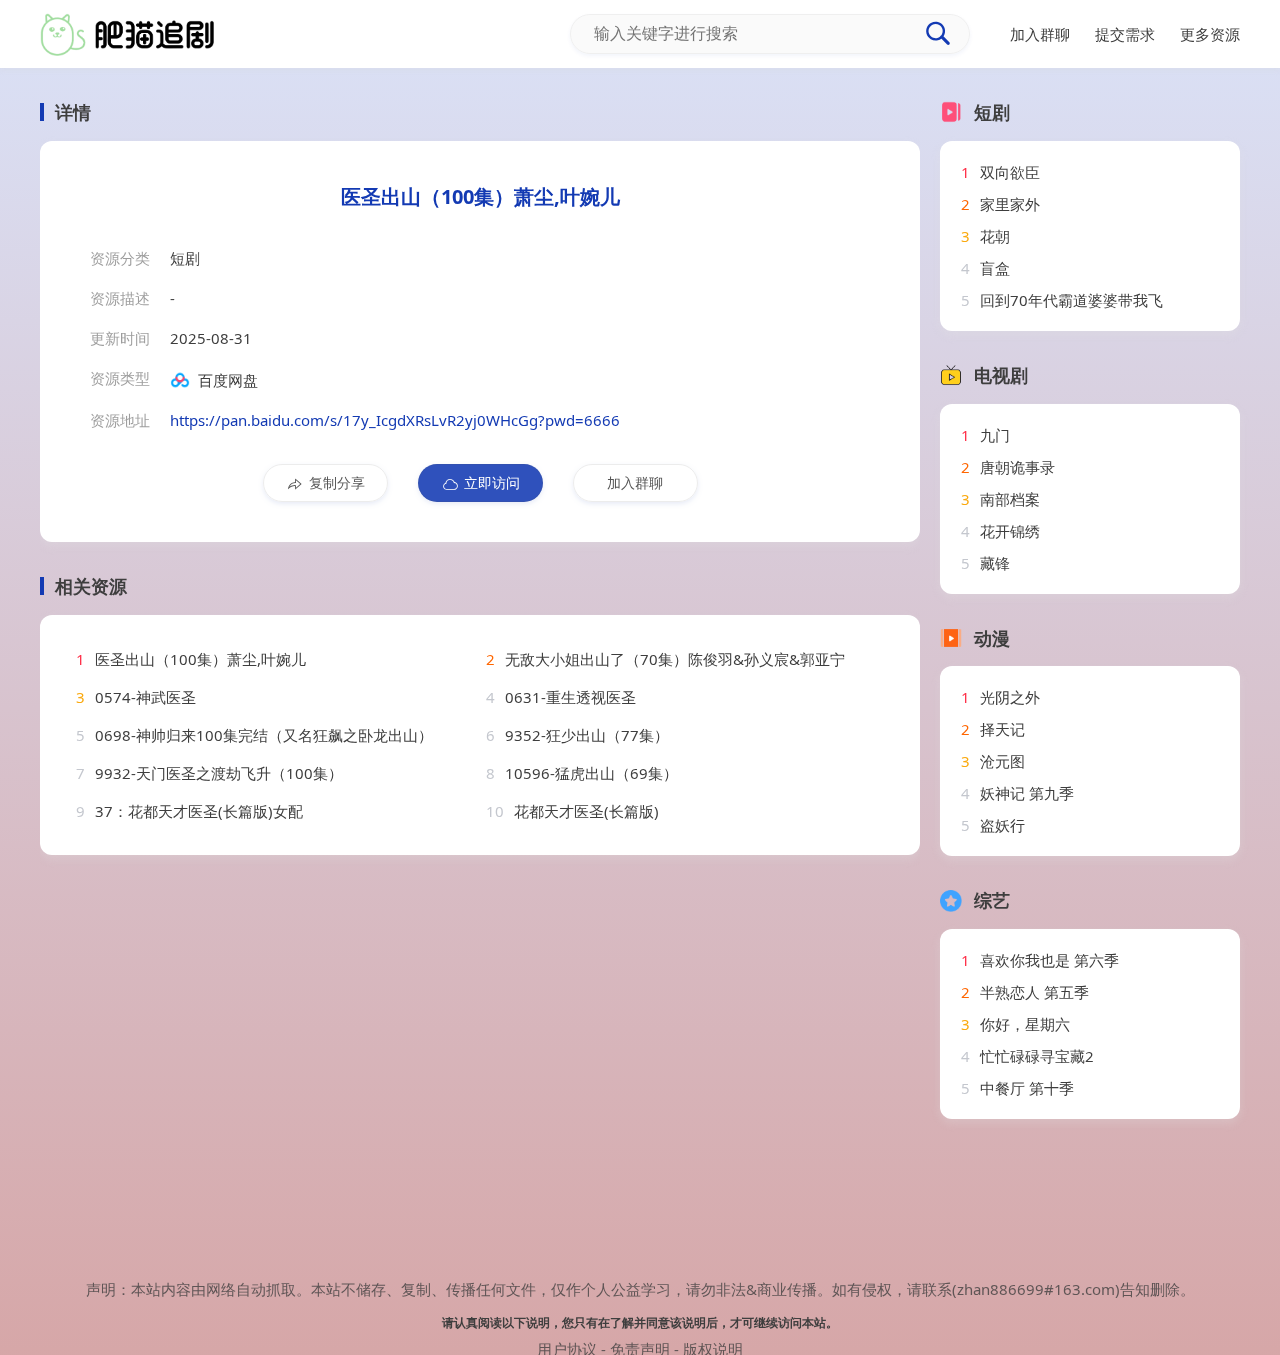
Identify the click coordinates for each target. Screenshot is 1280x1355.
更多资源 (1210, 34)
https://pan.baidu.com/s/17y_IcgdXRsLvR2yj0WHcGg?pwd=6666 (395, 420)
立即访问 (492, 482)
